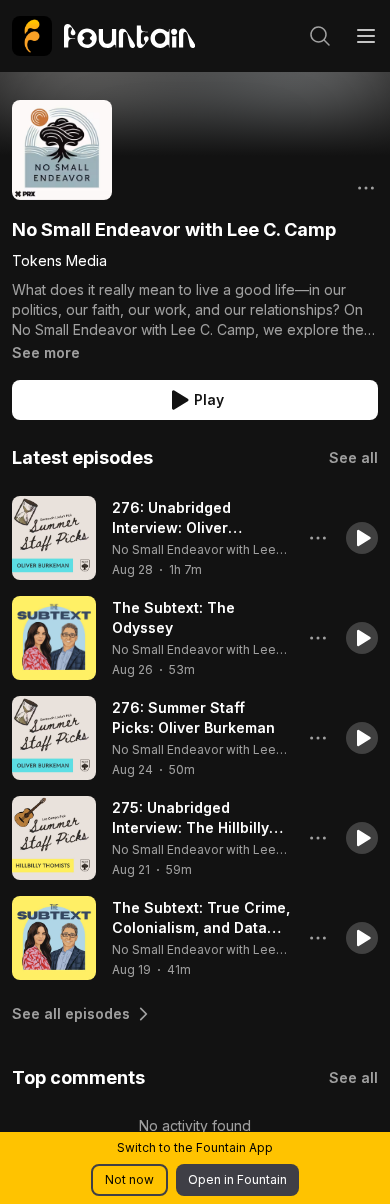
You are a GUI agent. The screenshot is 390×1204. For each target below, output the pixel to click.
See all (353, 457)
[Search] (320, 36)
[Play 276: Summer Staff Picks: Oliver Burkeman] (54, 738)
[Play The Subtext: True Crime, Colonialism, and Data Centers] (54, 938)
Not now (129, 1179)
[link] (103, 36)
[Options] (366, 188)
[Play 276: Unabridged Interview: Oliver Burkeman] (54, 538)
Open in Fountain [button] (237, 1179)
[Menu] (366, 36)
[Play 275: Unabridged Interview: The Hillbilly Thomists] (54, 838)
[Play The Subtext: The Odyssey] (54, 638)
